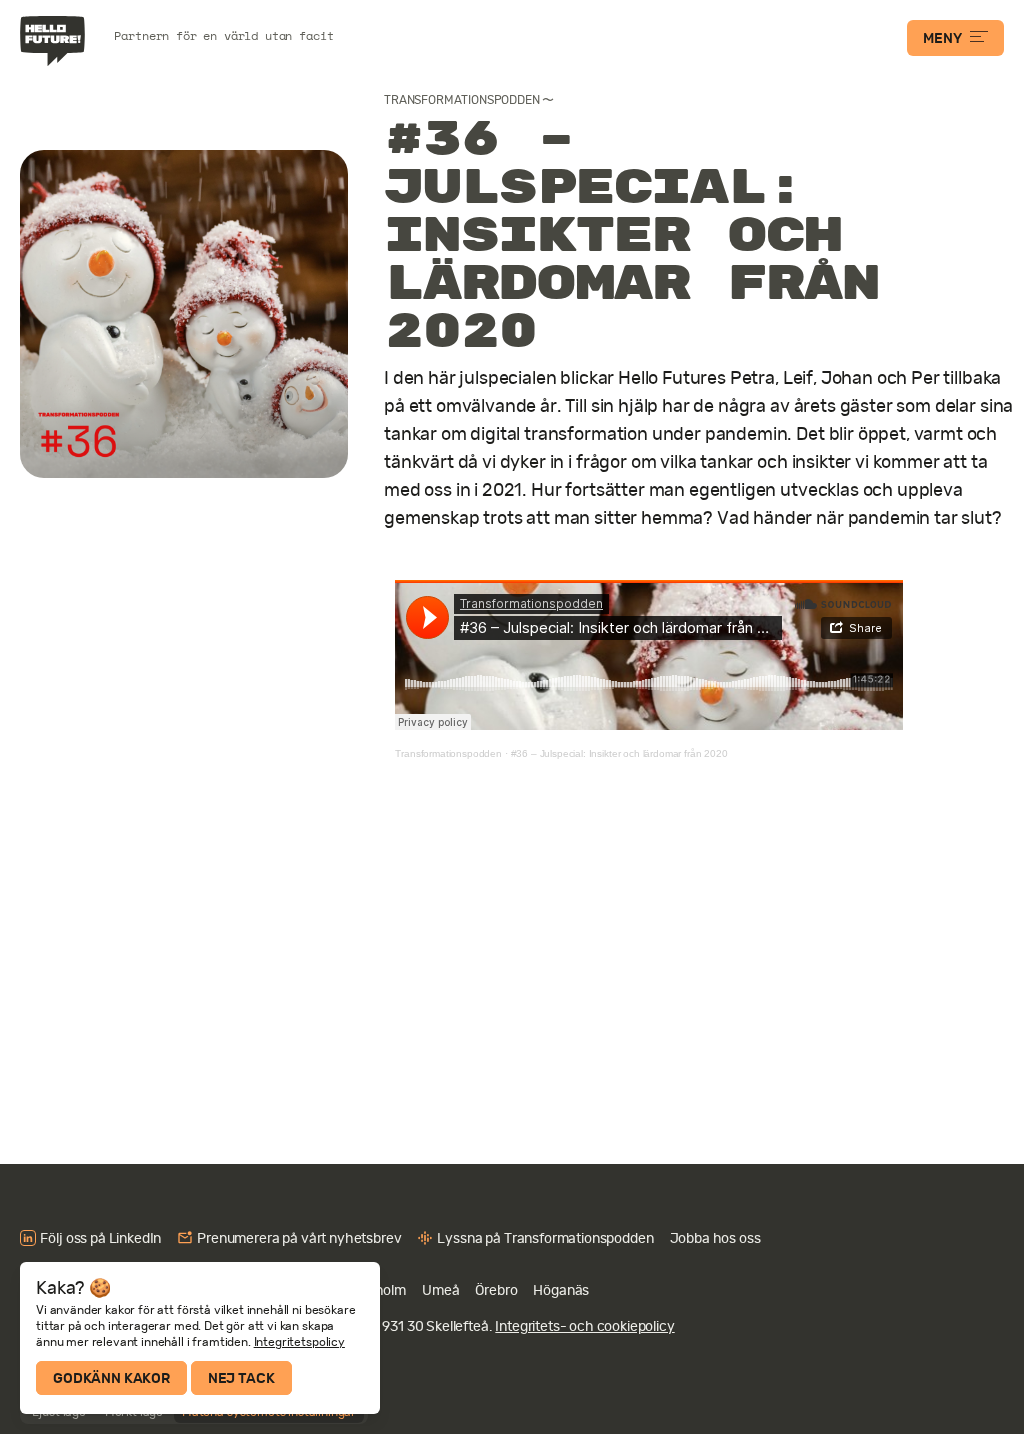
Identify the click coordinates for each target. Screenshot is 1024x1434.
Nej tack (241, 1378)
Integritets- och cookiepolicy (584, 1326)
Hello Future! (55, 41)
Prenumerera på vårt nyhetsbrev (299, 1238)
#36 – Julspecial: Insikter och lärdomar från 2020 (619, 753)
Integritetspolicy (299, 1342)
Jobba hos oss (715, 1238)
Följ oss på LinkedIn (100, 1238)
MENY (942, 38)
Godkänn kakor (111, 1378)
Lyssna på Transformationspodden (545, 1238)
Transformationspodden (462, 100)
